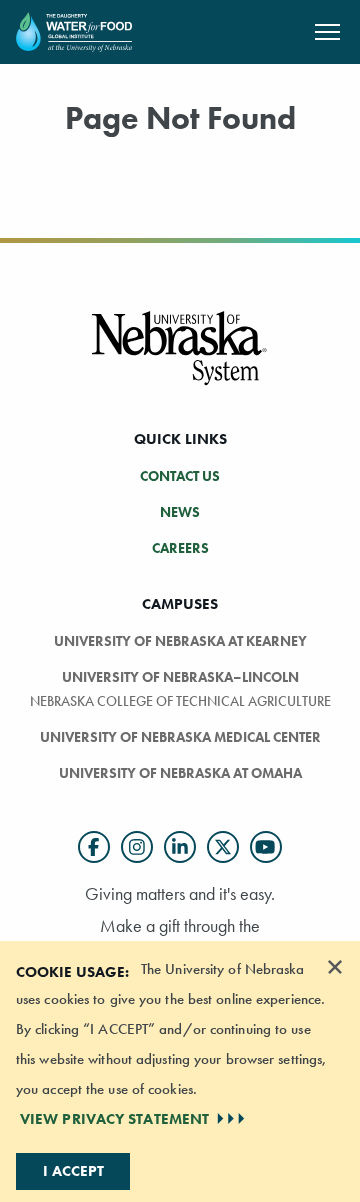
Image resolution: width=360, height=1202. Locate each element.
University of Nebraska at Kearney (180, 641)
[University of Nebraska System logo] (180, 360)
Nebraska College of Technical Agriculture (180, 701)
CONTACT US (180, 476)
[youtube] (266, 847)
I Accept (73, 1171)
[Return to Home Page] (74, 29)
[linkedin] (180, 847)
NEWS (180, 512)
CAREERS (180, 548)
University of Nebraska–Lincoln (180, 677)
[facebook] (94, 847)
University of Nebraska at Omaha (180, 773)
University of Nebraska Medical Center (180, 737)
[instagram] (137, 847)
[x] (223, 847)
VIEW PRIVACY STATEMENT (114, 1119)
